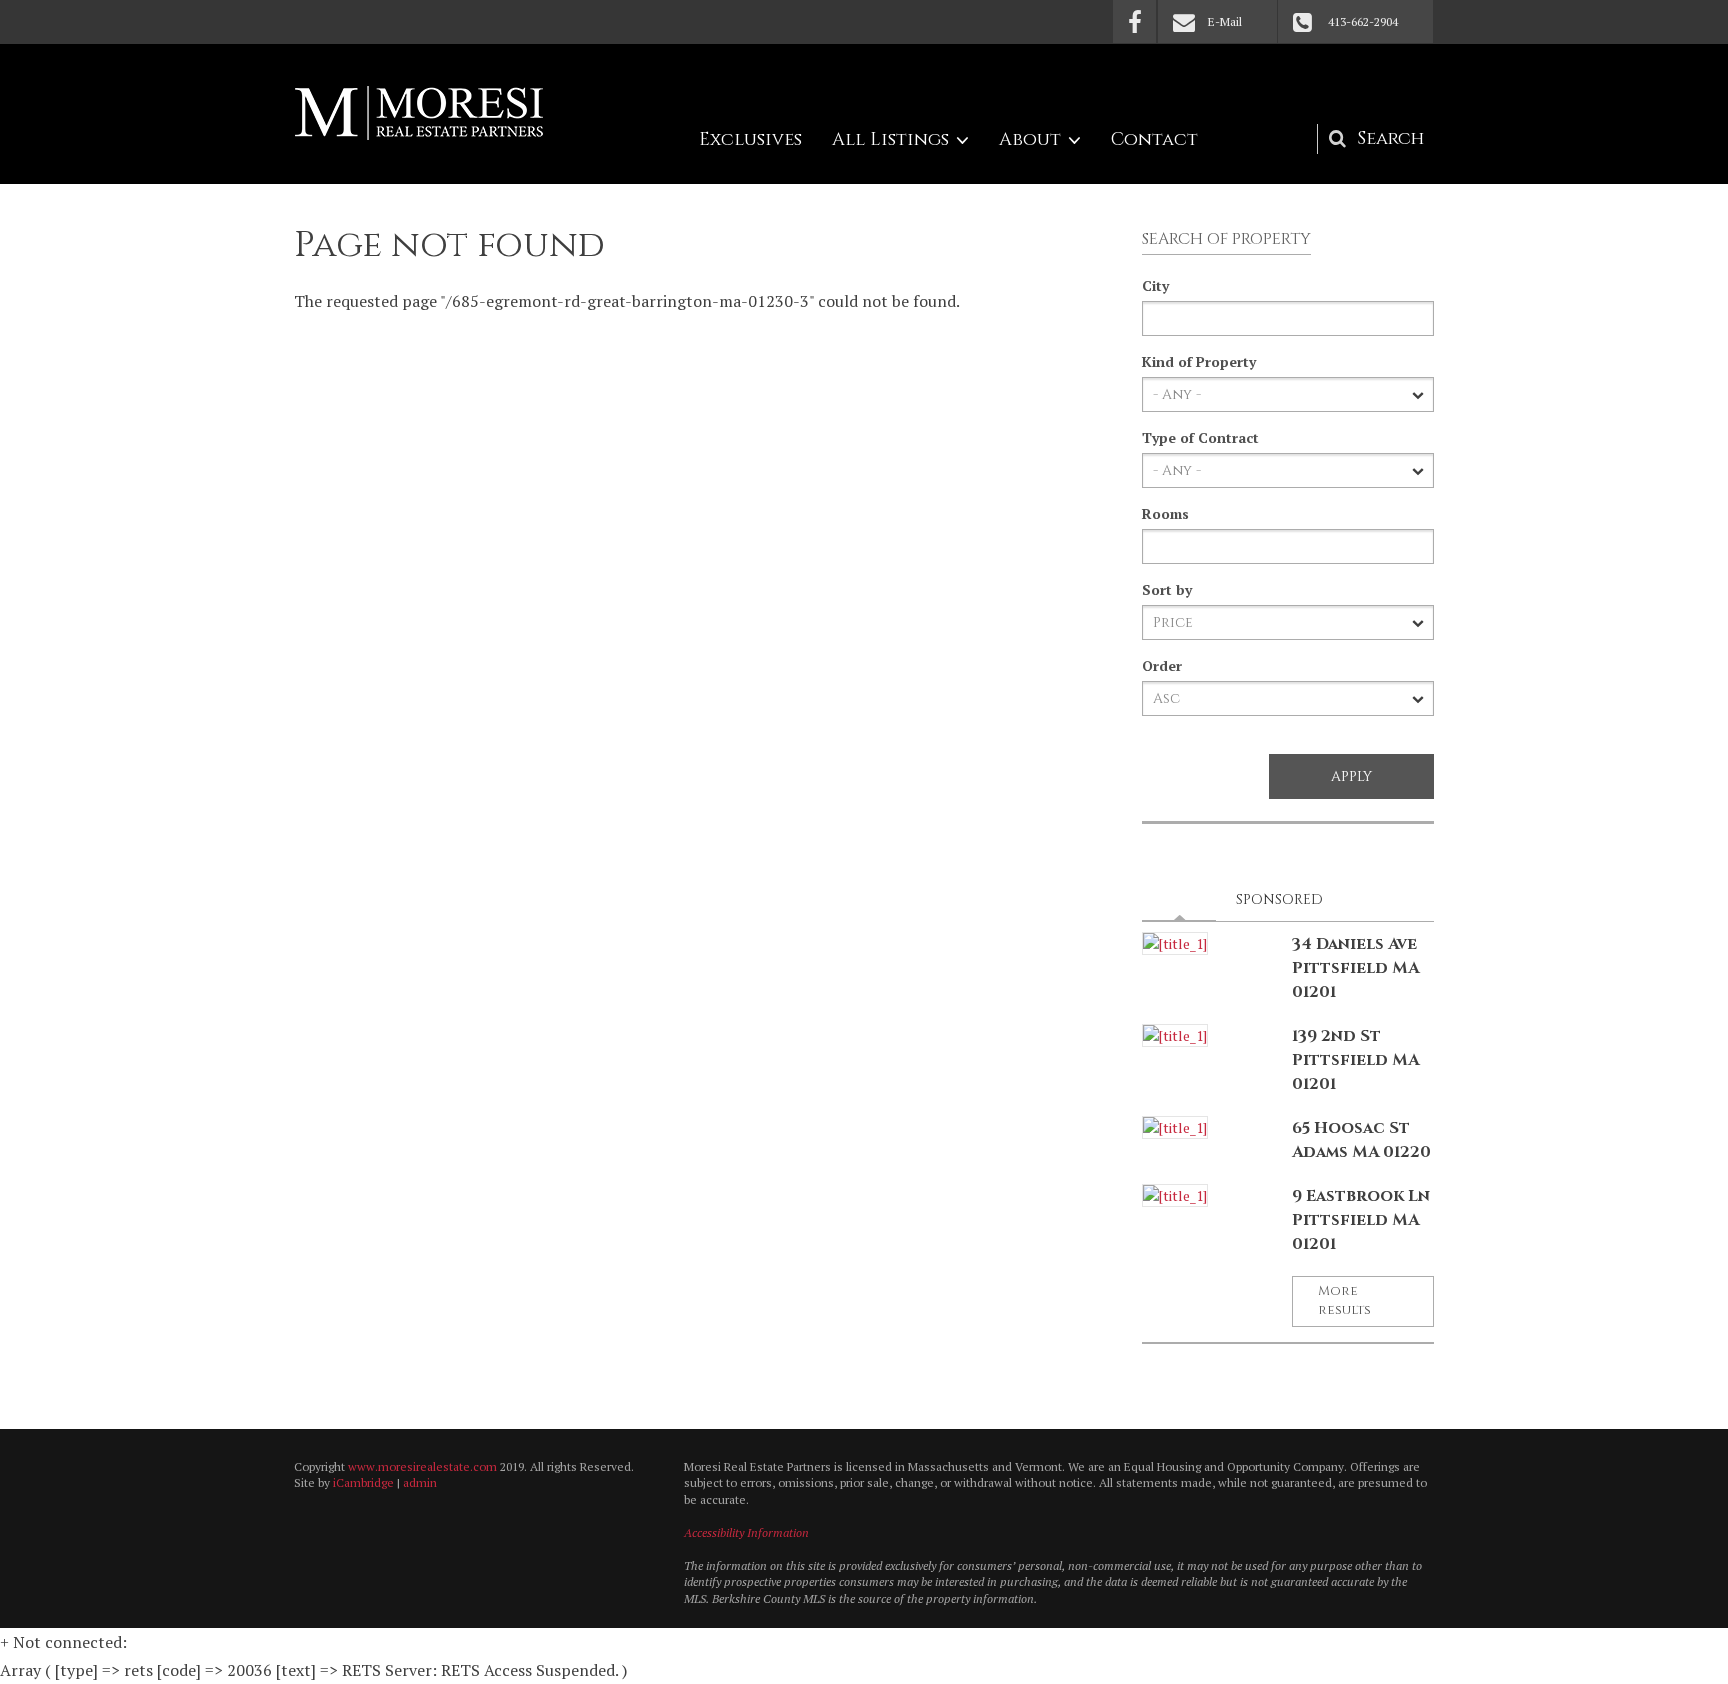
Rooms (1165, 513)
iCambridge (363, 1482)
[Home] (419, 113)
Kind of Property (1199, 361)
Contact (1154, 139)
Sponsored (1279, 899)
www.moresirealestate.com (422, 1466)
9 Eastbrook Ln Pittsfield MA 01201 (1361, 1220)
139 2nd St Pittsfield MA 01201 (1355, 1060)
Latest (1185, 899)
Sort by (1167, 589)
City (1155, 285)
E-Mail (1225, 21)
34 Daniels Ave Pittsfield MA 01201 (1355, 968)
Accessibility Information (746, 1532)
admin (420, 1482)
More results (1344, 1301)
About (1030, 139)
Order (1162, 665)
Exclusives (750, 139)
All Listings (890, 139)
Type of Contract (1200, 437)
